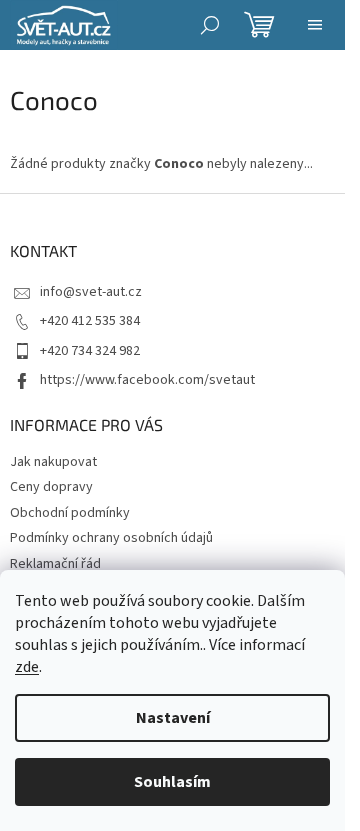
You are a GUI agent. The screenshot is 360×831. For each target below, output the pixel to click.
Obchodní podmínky (70, 513)
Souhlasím (172, 782)
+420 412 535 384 (90, 321)
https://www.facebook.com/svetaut (147, 380)
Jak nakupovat (53, 462)
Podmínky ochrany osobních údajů (111, 538)
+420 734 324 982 (90, 351)
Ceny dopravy (51, 487)
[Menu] (315, 25)
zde (27, 667)
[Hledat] (210, 25)
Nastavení (173, 718)
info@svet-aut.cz (91, 292)
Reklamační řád (55, 564)
